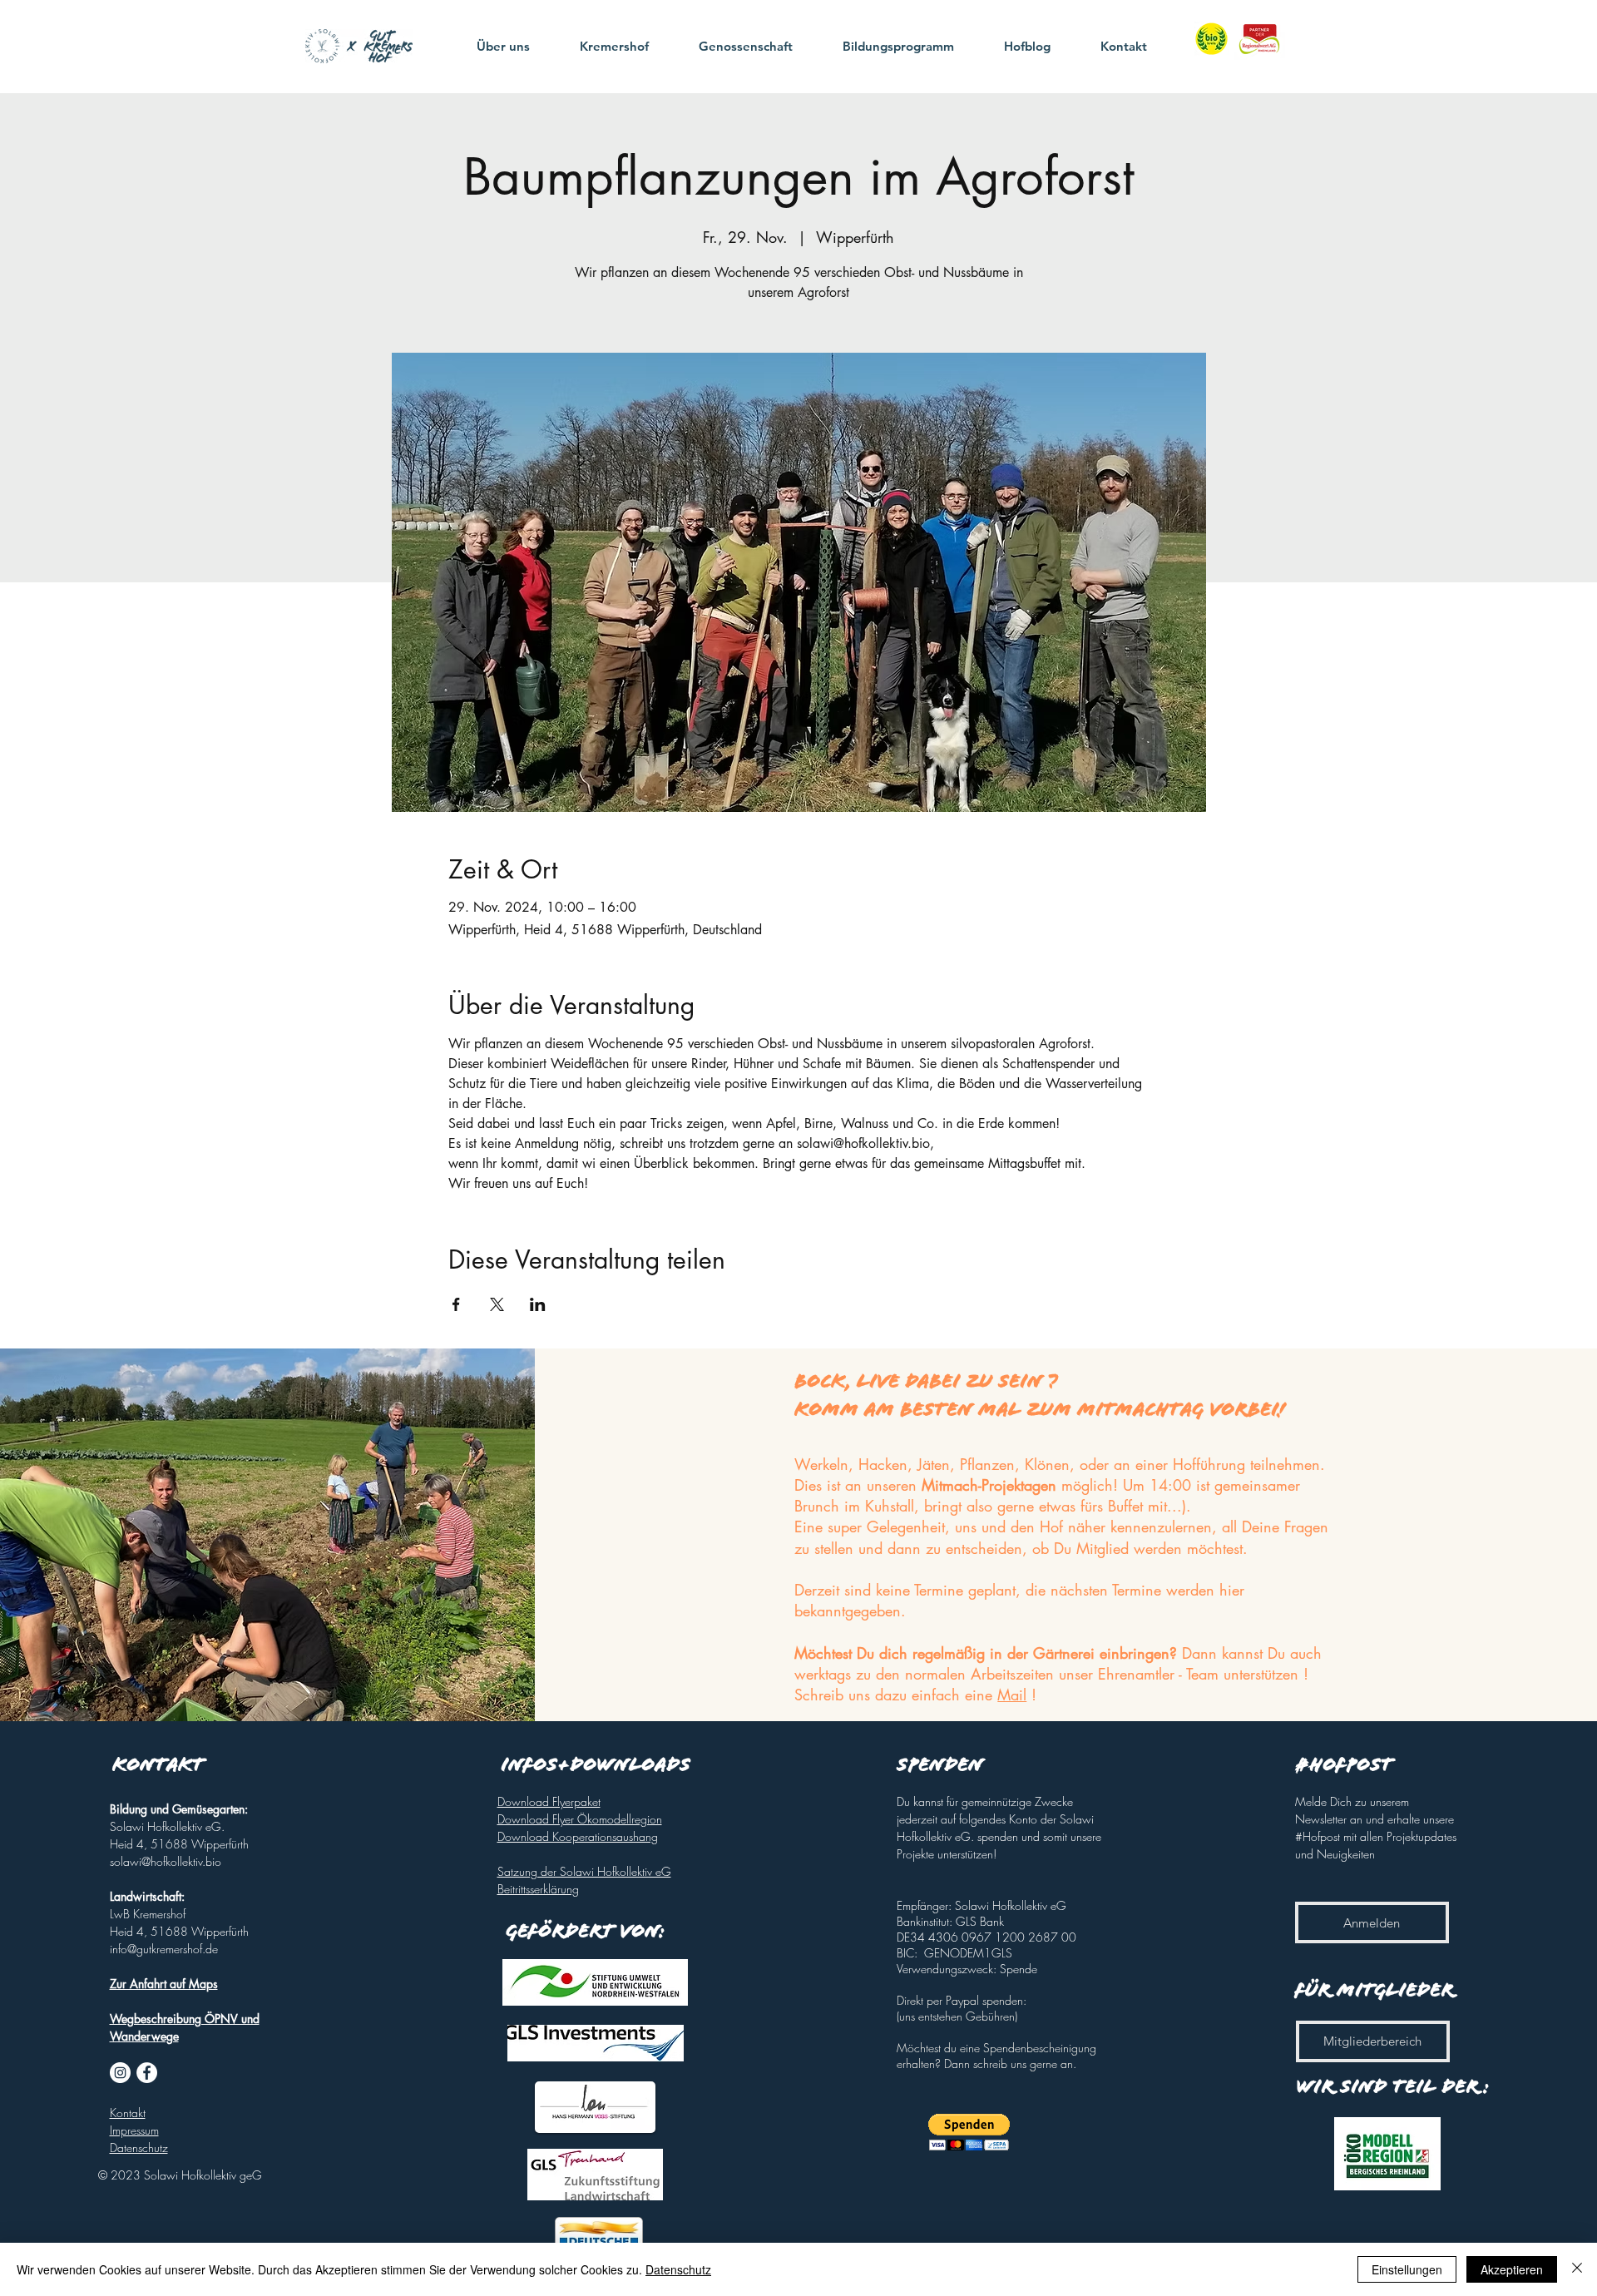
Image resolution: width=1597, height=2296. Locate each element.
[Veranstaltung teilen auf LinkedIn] (538, 1304)
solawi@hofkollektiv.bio (166, 1861)
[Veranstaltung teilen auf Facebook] (456, 1304)
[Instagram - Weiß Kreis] (120, 2073)
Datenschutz (678, 2269)
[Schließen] (1577, 2269)
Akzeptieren (1512, 2269)
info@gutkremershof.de (164, 1949)
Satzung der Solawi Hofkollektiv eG (584, 1871)
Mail (1012, 1695)
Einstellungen (1407, 2269)
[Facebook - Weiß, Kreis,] (147, 2073)
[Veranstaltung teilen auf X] (497, 1304)
